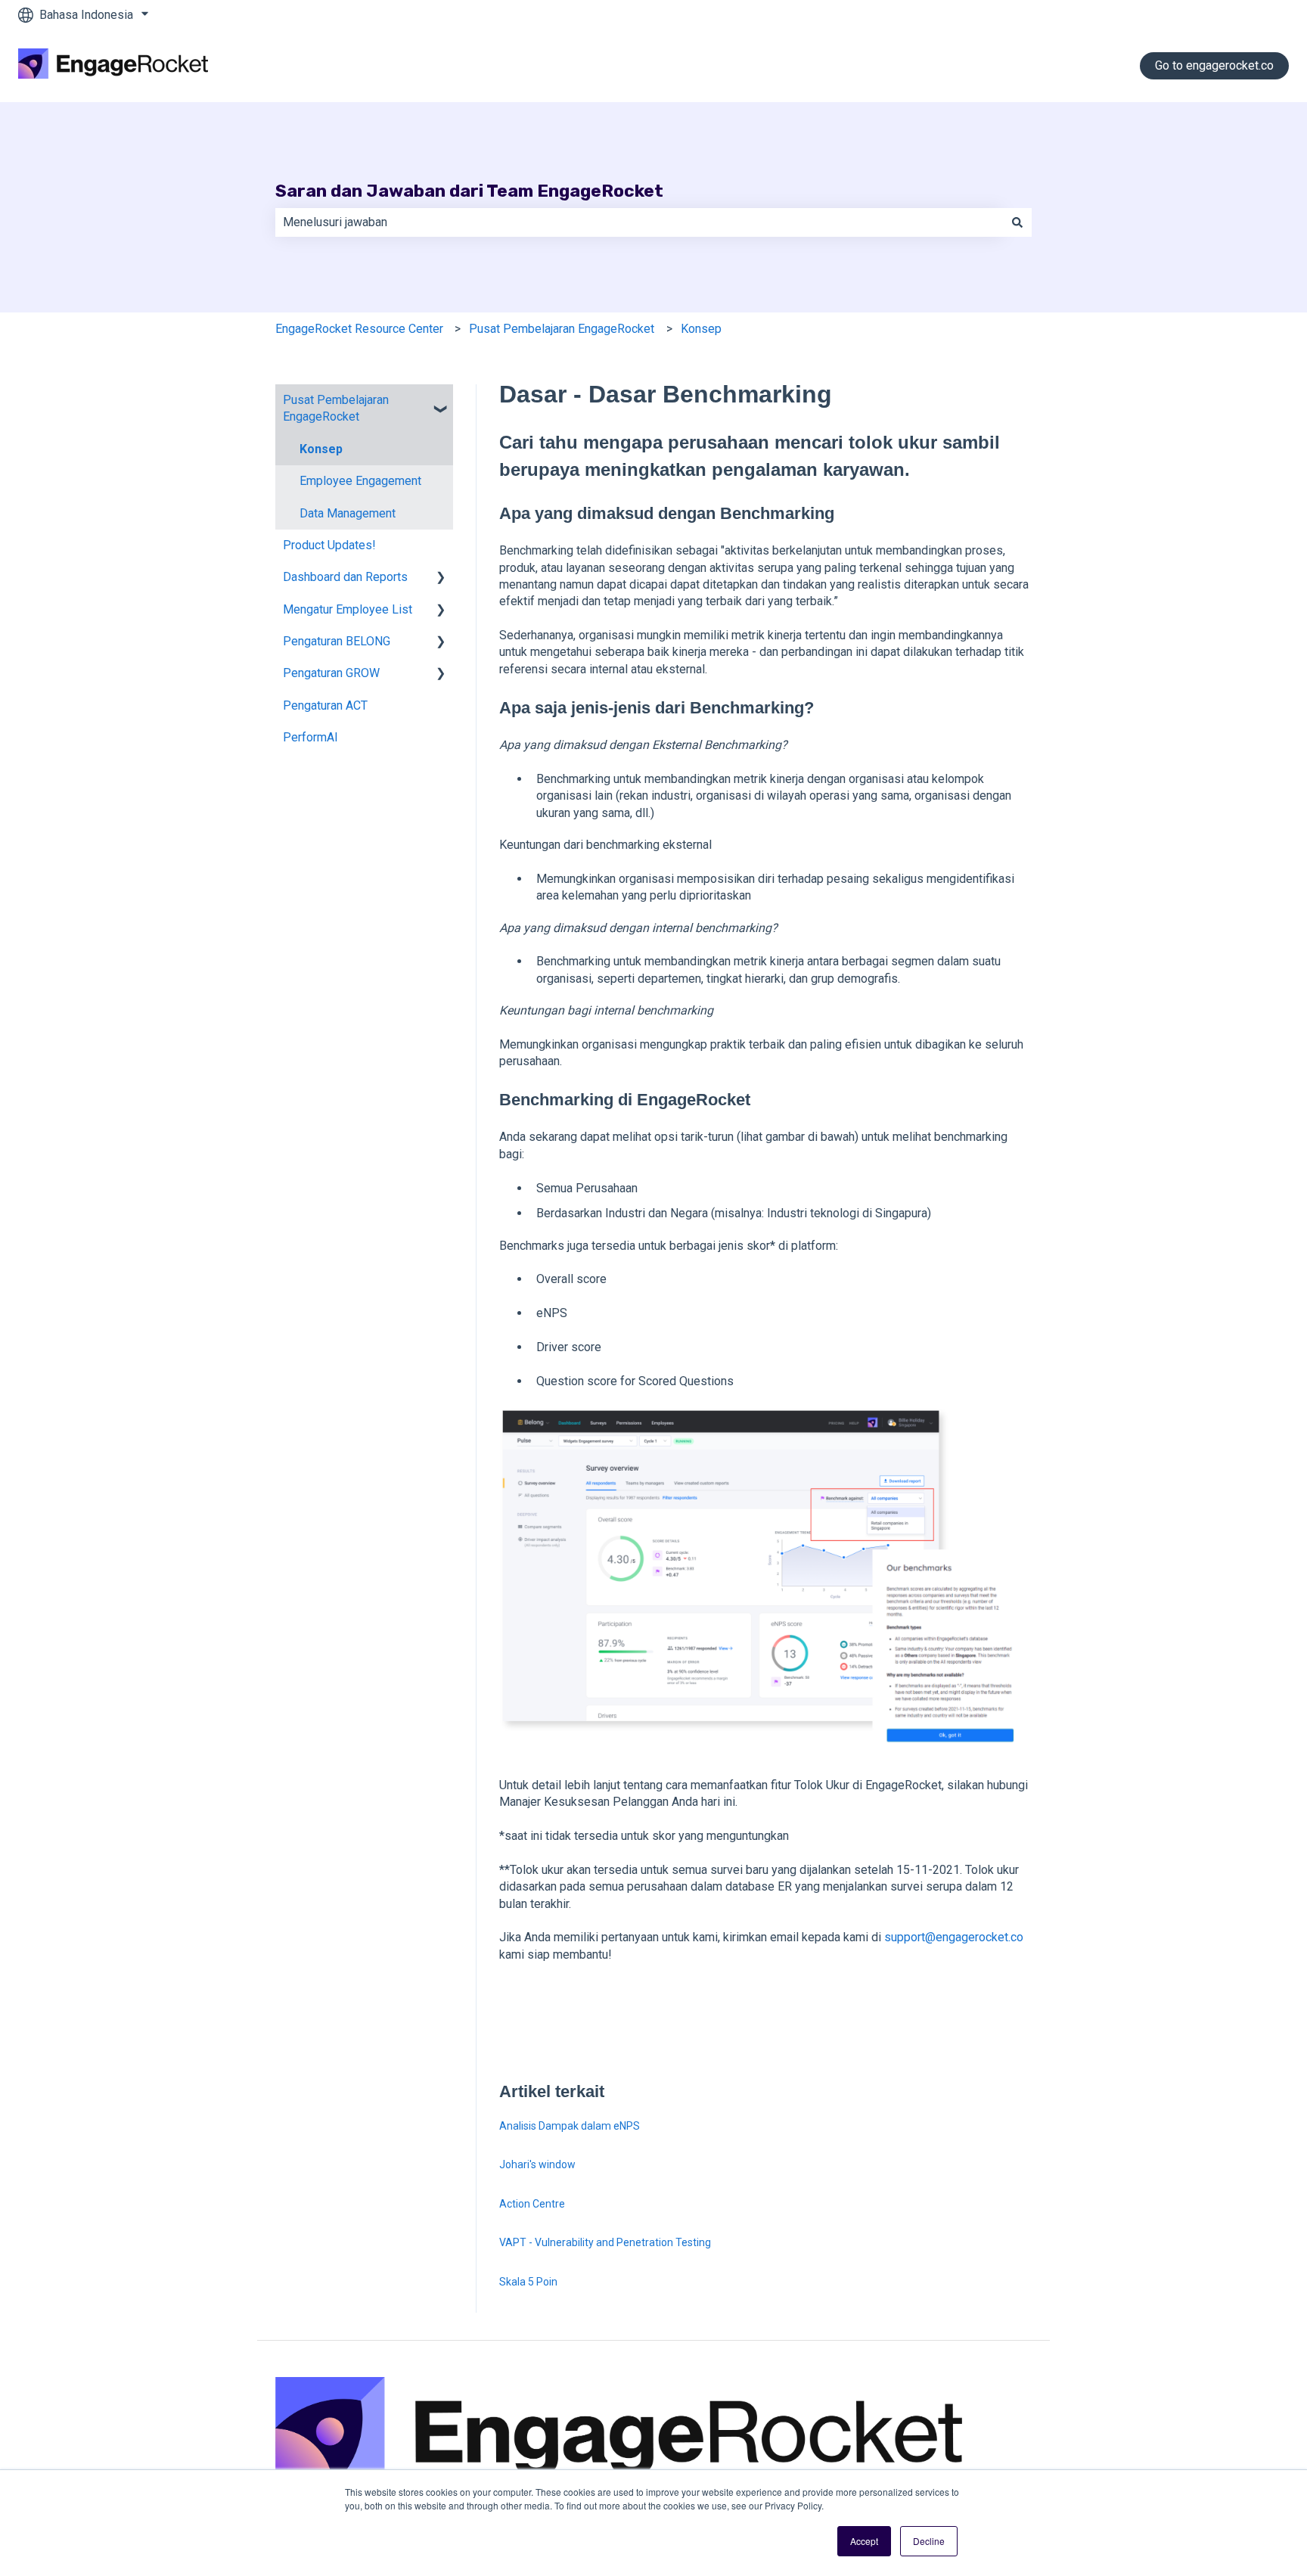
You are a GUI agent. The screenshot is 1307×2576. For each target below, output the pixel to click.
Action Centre (532, 2204)
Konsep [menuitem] (321, 449)
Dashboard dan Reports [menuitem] (345, 577)
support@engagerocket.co (954, 1937)
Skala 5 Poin (528, 2282)
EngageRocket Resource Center (359, 329)
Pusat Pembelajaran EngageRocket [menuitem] (336, 408)
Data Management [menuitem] (348, 513)
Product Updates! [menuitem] (329, 545)
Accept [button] (864, 2541)
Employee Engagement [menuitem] (360, 481)
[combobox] (639, 222)
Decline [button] (929, 2541)
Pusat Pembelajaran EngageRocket (562, 329)
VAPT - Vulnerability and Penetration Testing (605, 2242)
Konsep (701, 329)
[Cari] (1017, 222)
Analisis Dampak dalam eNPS (570, 2126)
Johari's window (537, 2164)
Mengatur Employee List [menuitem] (348, 609)
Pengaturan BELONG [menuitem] (337, 641)
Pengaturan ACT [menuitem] (325, 705)
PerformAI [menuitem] (310, 737)
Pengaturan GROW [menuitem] (331, 673)
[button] (441, 401)
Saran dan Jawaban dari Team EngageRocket (469, 191)
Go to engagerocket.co (1214, 65)
